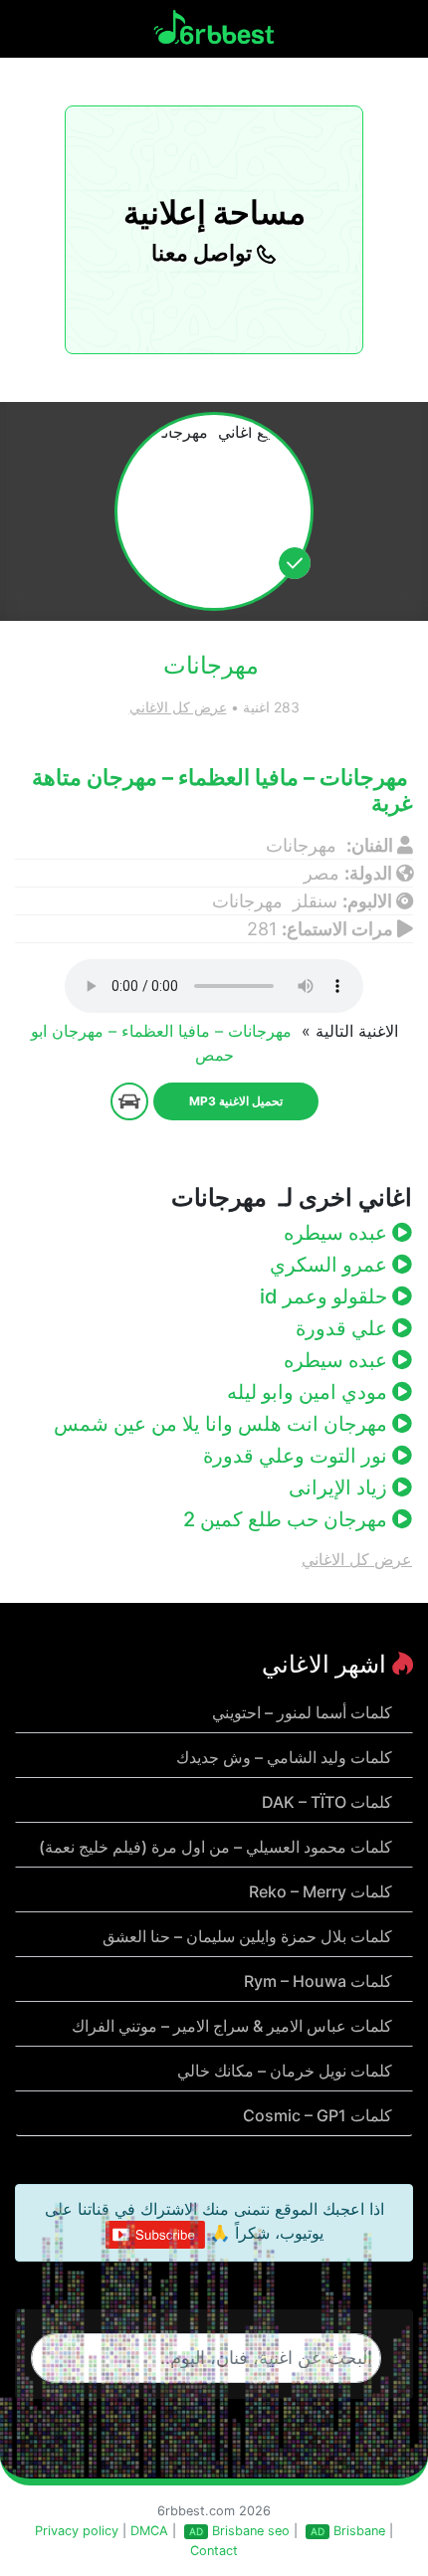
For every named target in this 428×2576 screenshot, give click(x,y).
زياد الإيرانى (340, 1487)
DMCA (149, 2531)
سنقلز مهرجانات (275, 901)
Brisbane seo (251, 2531)
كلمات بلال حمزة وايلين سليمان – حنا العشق (247, 1936)
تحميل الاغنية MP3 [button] (236, 1101)
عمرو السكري (331, 1265)
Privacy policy (77, 2531)
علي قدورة (344, 1328)
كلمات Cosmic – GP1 (318, 2115)
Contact (214, 2551)
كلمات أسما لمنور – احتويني (302, 1712)
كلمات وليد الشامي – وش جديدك (284, 1757)
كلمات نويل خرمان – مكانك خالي (285, 2071)
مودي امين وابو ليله (310, 1392)
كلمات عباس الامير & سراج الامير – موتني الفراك (232, 2026)
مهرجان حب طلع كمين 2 (288, 1519)
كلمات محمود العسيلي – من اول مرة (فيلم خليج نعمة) (215, 1847)
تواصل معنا (204, 253)
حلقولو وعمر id (326, 1296)
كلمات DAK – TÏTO (327, 1802)
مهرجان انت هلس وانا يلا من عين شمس (223, 1424)
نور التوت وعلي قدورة (298, 1456)
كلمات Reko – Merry (321, 1891)
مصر (321, 873)
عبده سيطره (338, 1233)
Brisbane (359, 2531)
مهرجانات (304, 845)
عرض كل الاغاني (178, 707)
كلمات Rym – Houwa (318, 1981)
